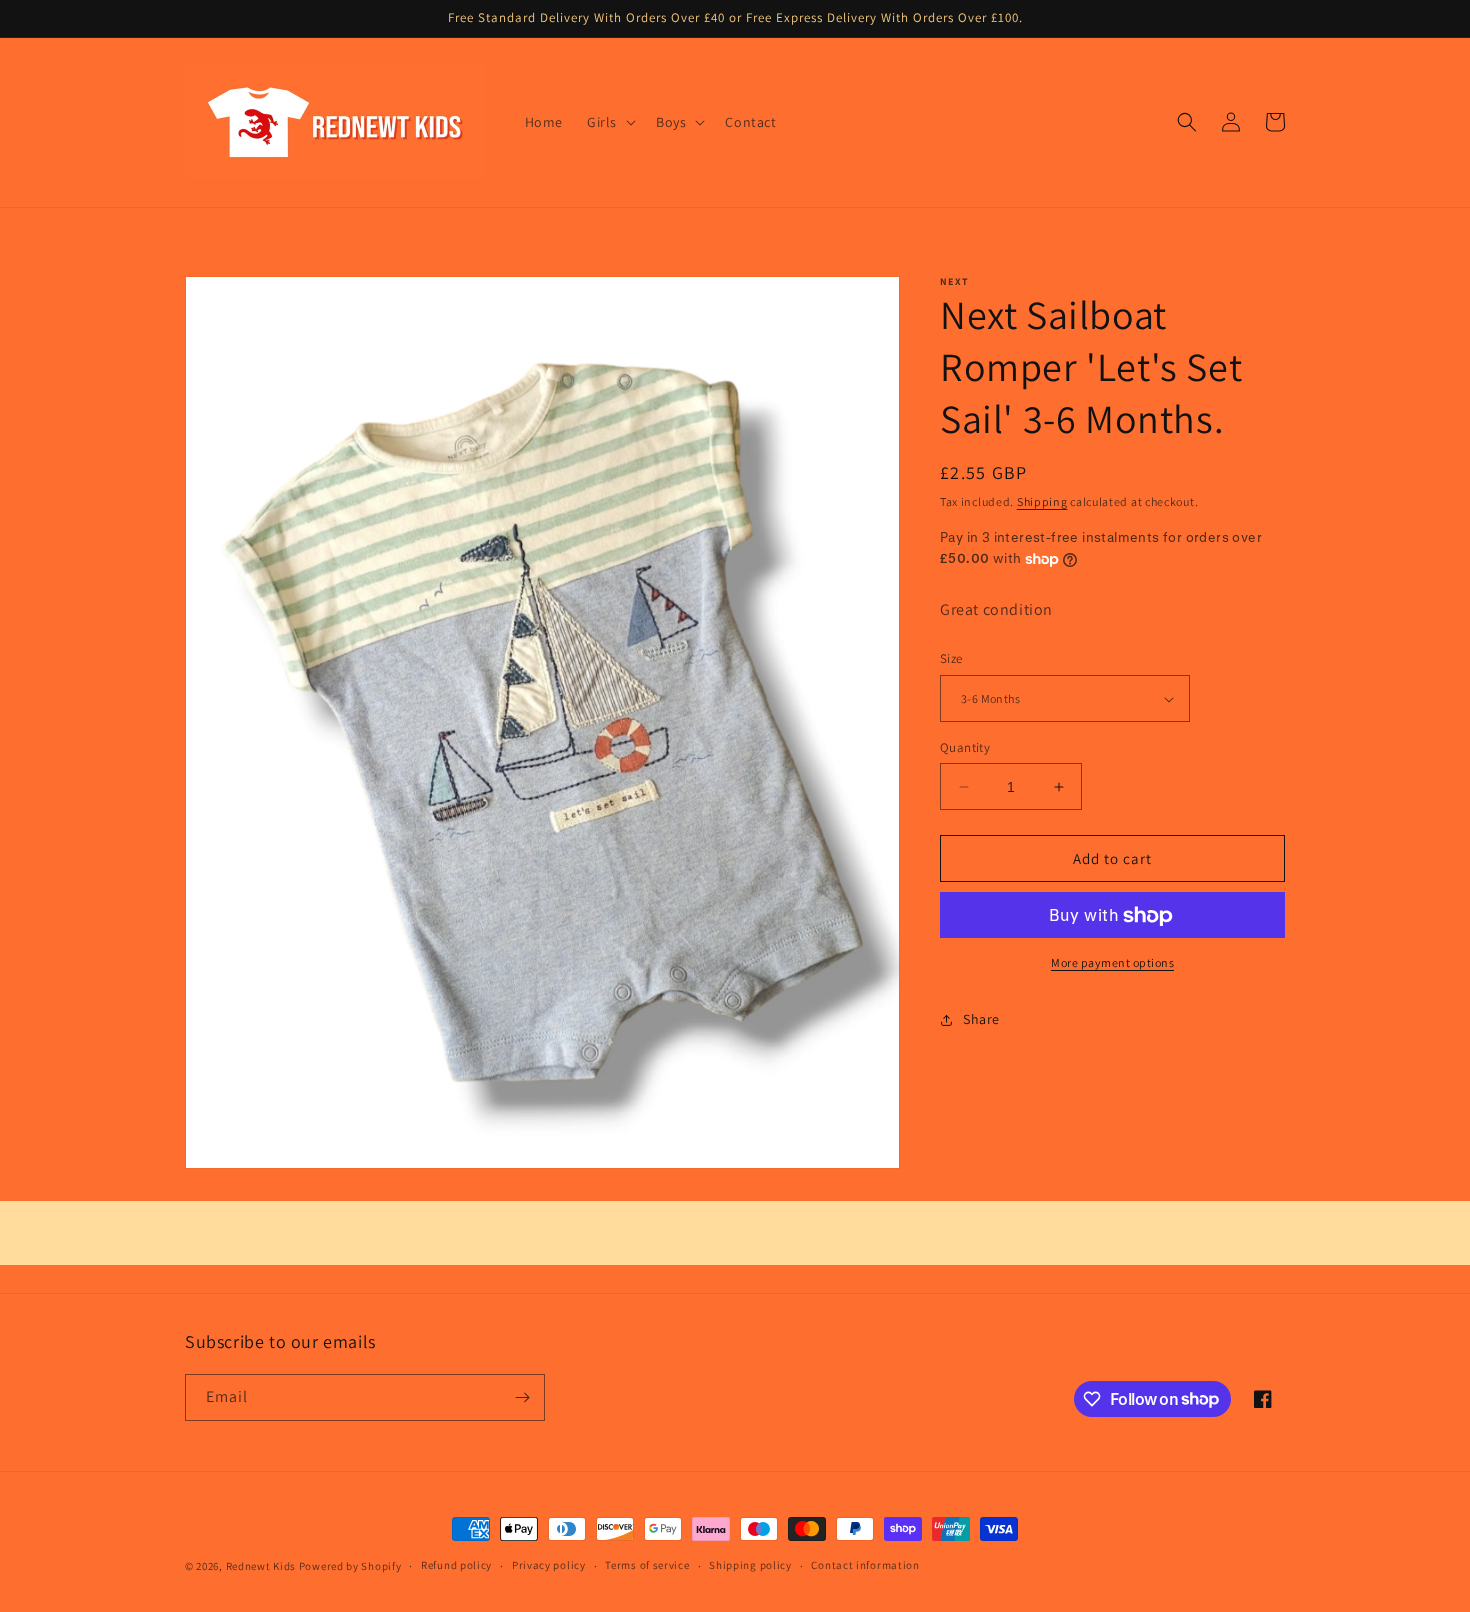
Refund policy (456, 1565)
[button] (609, 122)
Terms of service (647, 1565)
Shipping (1042, 501)
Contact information (865, 1565)
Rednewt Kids (261, 1566)
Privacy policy (549, 1565)
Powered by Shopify (350, 1566)
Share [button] (981, 1019)
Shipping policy (750, 1565)
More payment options (1112, 963)
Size (951, 659)
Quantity (965, 747)
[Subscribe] (522, 1397)
